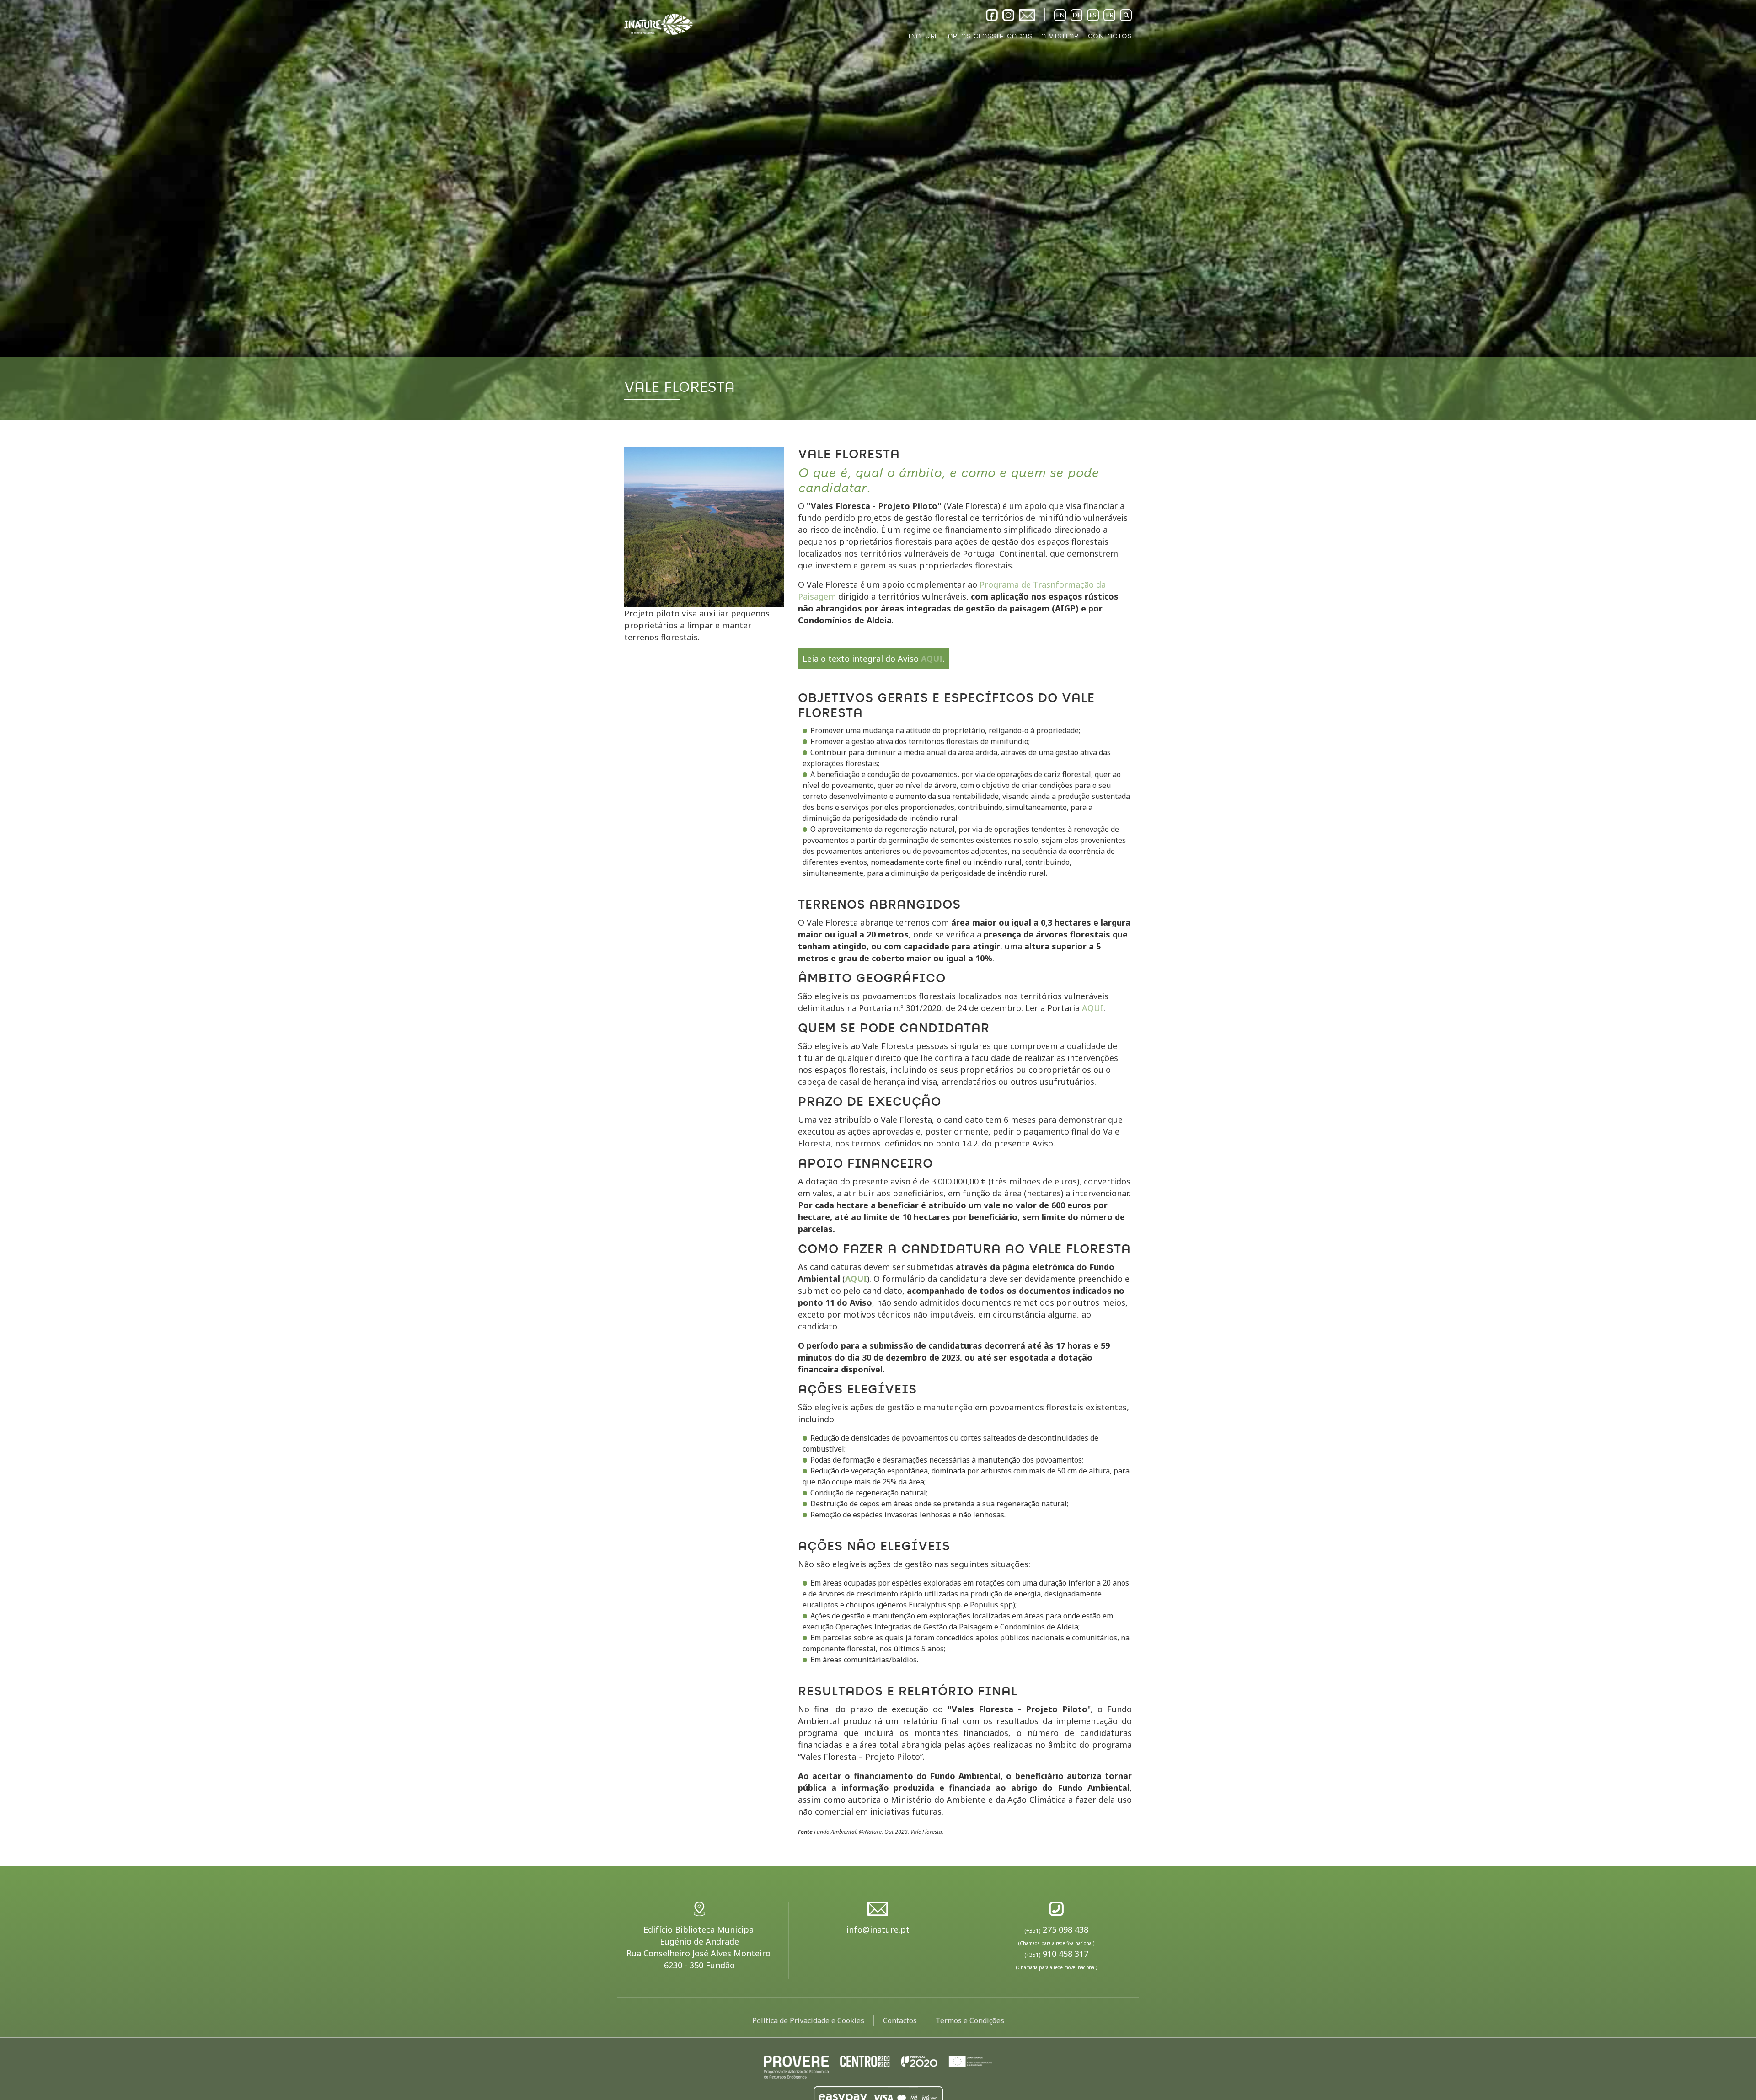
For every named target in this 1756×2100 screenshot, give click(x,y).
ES (1093, 15)
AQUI (932, 659)
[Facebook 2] (992, 15)
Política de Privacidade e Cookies (808, 2020)
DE (1077, 15)
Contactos (900, 2020)
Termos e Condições (970, 2020)
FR (1110, 15)
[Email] (1027, 15)
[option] (878, 210)
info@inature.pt (878, 1929)
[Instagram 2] (1008, 15)
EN (1060, 15)
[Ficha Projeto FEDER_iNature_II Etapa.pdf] (878, 2066)
